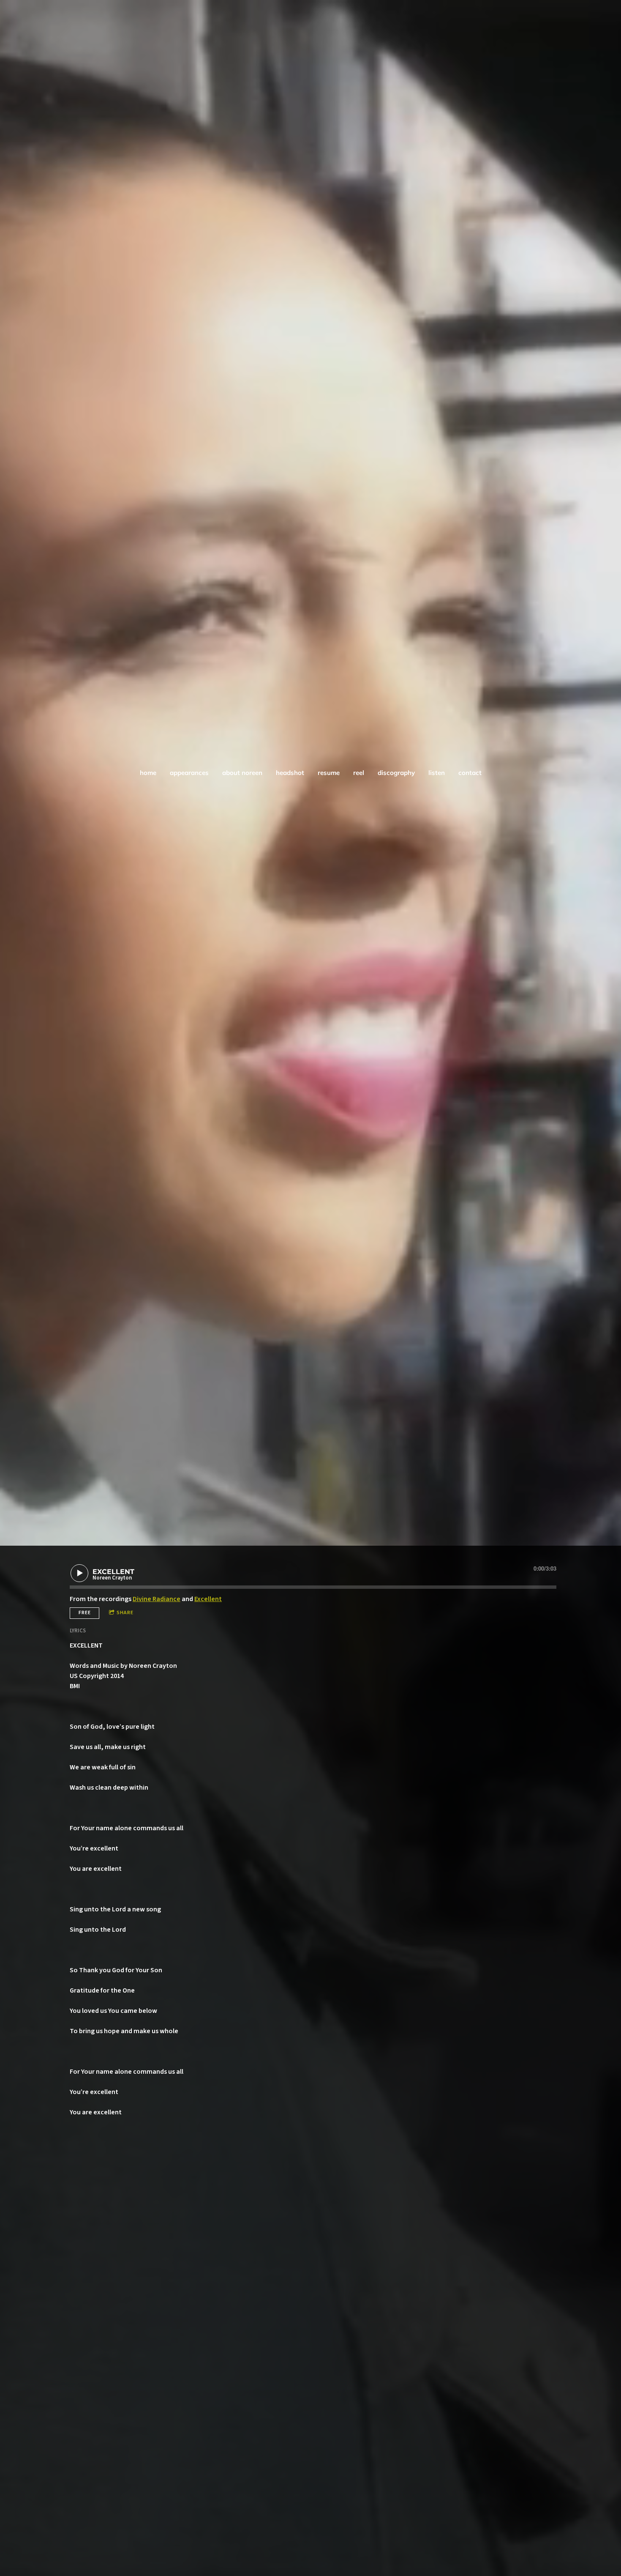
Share (125, 1613)
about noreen (242, 773)
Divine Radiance (157, 1599)
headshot (290, 773)
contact (470, 773)
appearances (189, 773)
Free (85, 1613)
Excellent (208, 1599)
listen (437, 773)
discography (396, 773)
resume (329, 773)
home (148, 773)
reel (359, 773)
